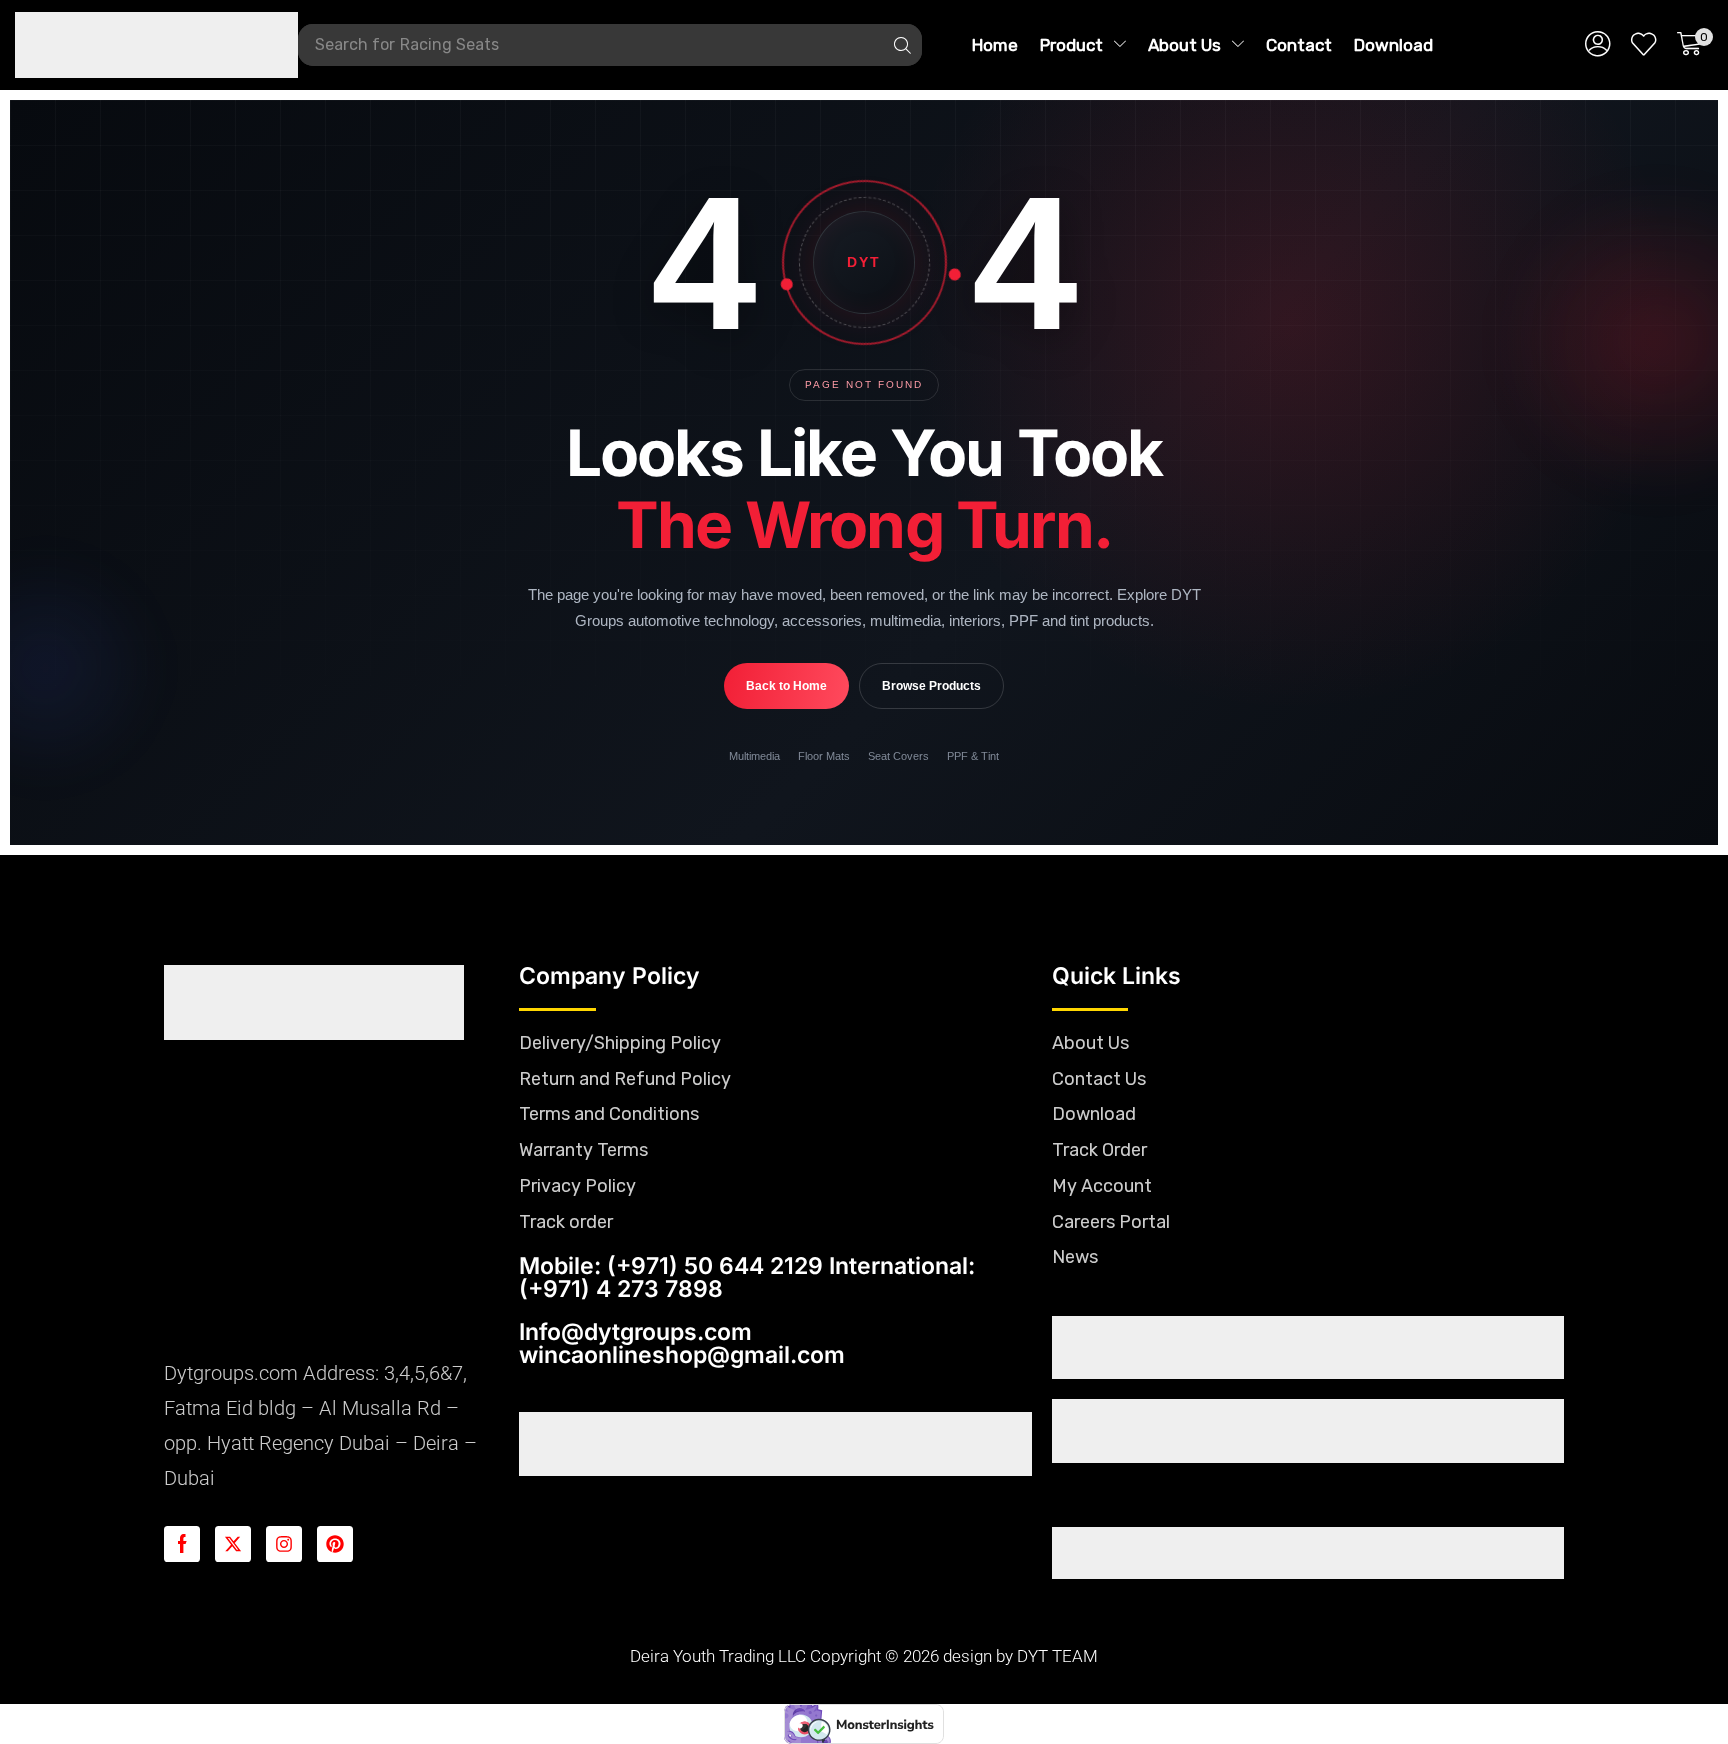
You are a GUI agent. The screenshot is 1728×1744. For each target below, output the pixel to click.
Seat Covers (898, 756)
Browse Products (931, 686)
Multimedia (754, 756)
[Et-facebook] (182, 1544)
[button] (1598, 45)
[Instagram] (284, 1544)
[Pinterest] (335, 1544)
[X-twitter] (233, 1544)
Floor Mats (824, 756)
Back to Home (786, 686)
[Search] (902, 45)
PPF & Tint (973, 756)
